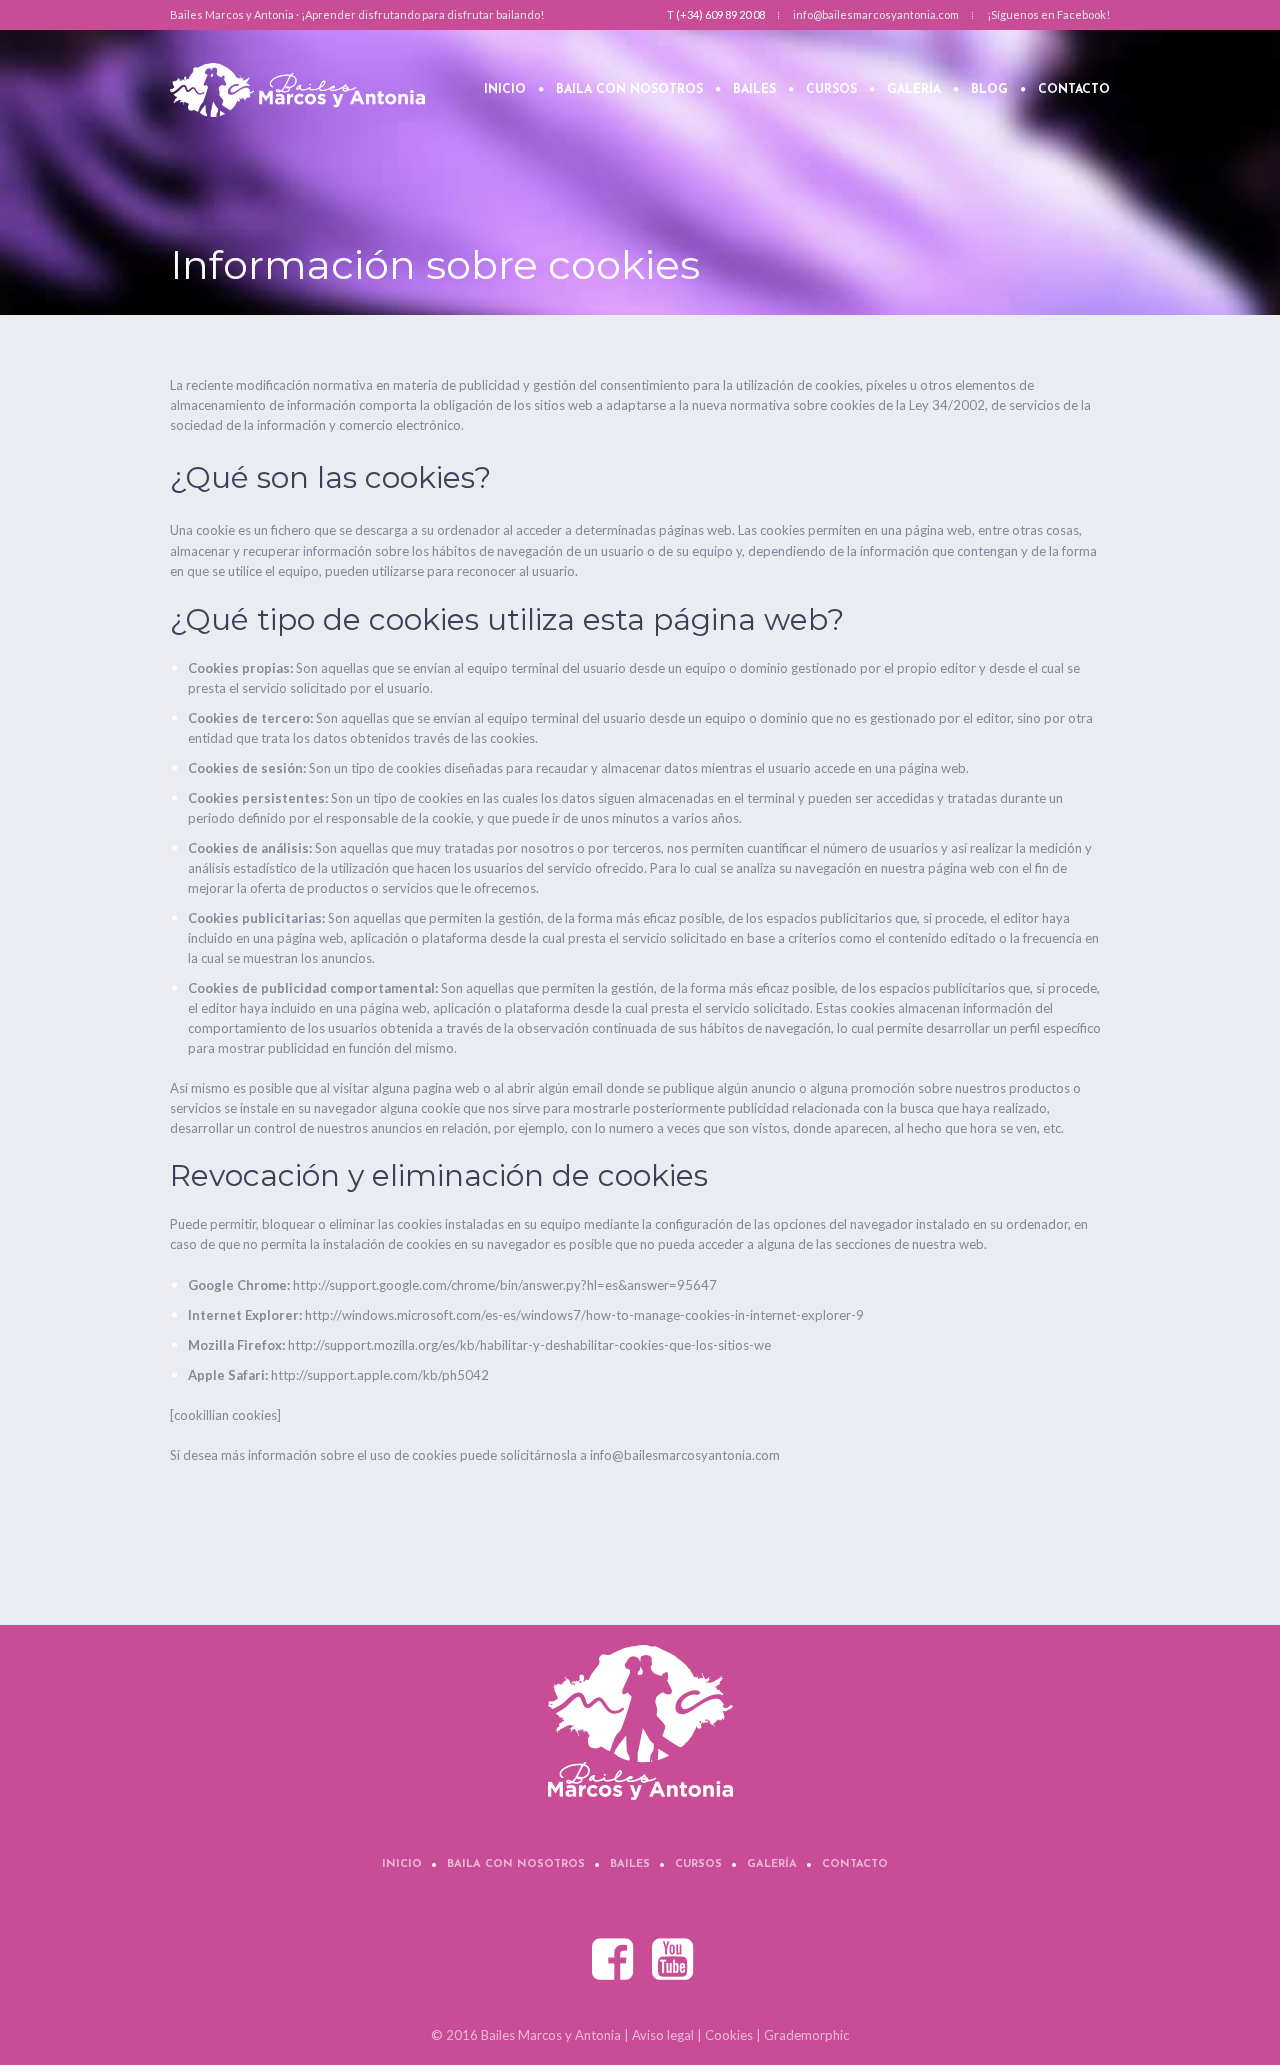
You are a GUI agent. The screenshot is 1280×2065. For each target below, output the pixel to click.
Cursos (698, 1864)
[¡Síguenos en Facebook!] (614, 1960)
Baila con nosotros (516, 1864)
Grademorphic (806, 2035)
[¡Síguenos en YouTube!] (674, 1960)
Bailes (630, 1864)
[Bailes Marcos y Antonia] (640, 1722)
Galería (772, 1864)
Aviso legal (663, 2035)
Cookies (729, 2035)
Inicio (402, 1864)
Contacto (855, 1864)
